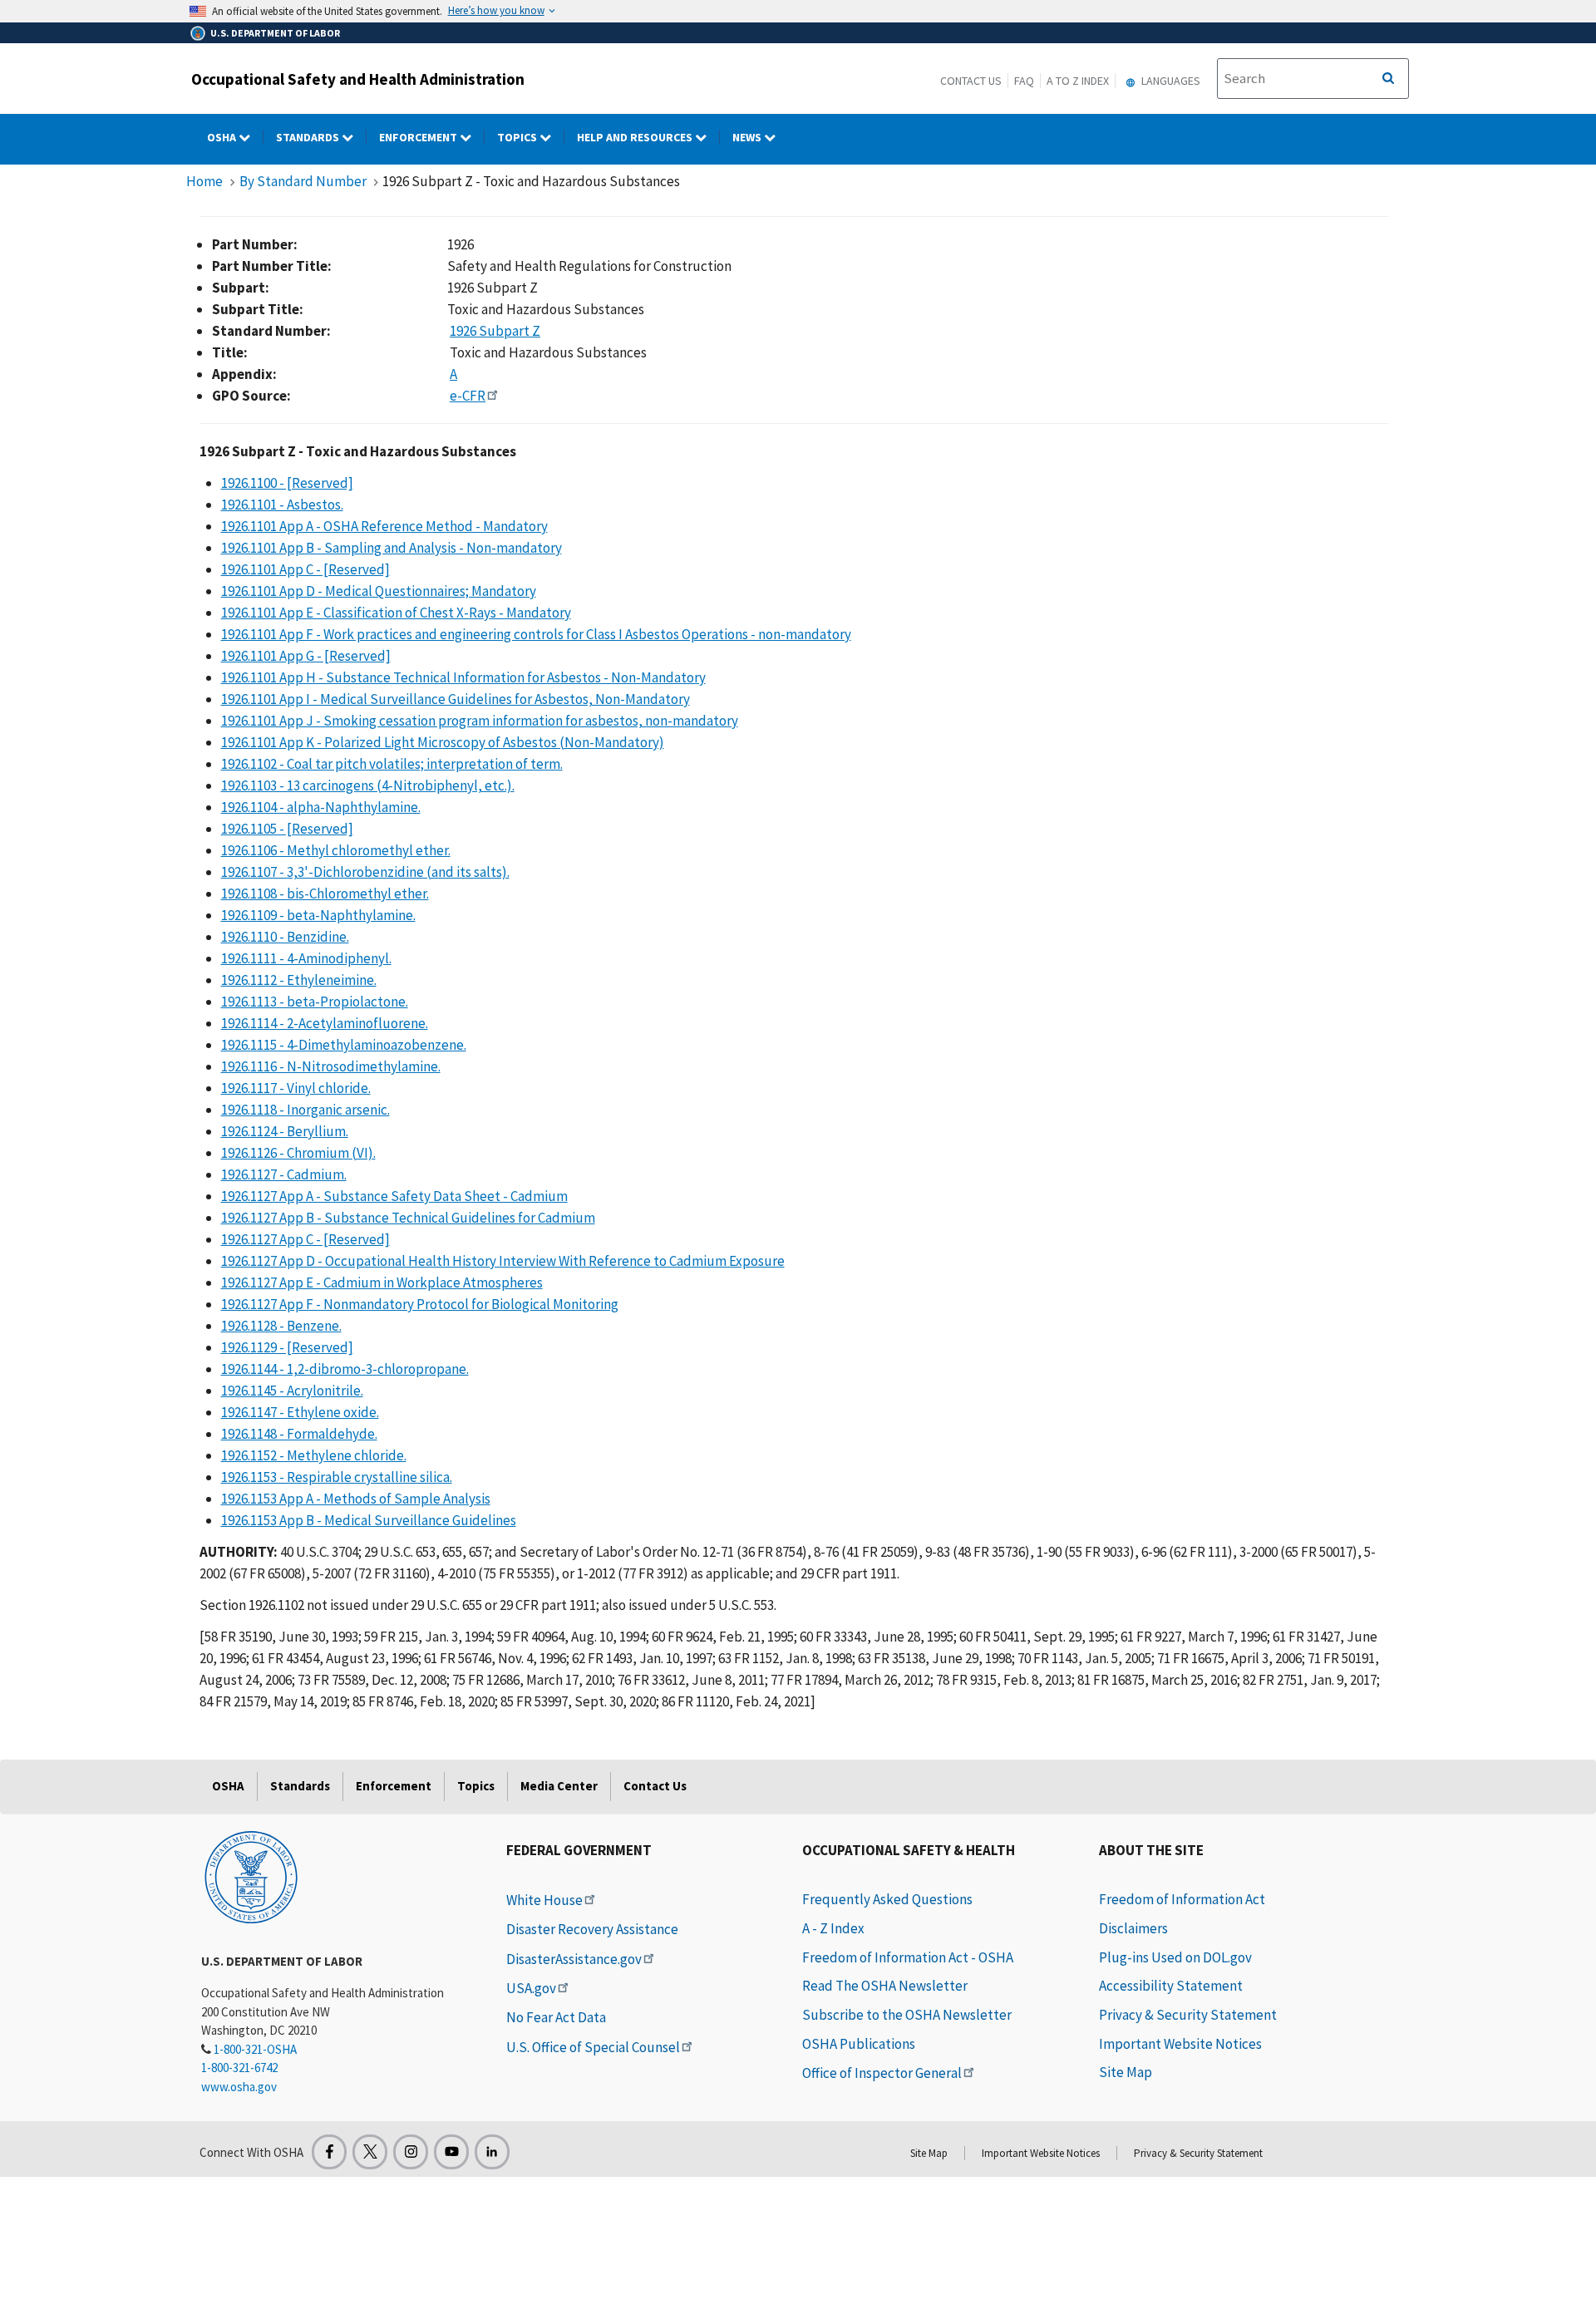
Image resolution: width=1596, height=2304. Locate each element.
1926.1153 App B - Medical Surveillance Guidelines (369, 1520)
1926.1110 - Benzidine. (285, 937)
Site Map (1126, 2072)
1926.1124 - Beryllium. (285, 1131)
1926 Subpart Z (495, 331)
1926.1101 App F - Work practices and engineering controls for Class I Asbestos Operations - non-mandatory (536, 634)
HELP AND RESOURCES (636, 137)
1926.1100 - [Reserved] (287, 483)
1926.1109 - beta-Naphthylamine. (318, 915)
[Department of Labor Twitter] (370, 2152)
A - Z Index (833, 1928)
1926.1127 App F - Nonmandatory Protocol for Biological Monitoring (420, 1304)
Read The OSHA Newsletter (885, 1986)
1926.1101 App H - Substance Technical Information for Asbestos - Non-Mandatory (463, 677)
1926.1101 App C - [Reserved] (305, 569)
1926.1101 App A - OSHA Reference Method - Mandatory (384, 526)
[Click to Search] (1388, 79)
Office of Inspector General (882, 2073)
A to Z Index (1078, 81)
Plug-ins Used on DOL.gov (1175, 1957)
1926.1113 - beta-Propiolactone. (315, 1002)
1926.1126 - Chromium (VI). (298, 1153)
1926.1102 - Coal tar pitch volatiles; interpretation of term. (392, 764)
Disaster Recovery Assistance (592, 1929)
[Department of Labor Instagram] (411, 2152)
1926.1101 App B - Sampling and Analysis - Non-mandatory (392, 548)
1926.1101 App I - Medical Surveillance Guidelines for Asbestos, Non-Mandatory (456, 699)
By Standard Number (303, 181)
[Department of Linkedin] (492, 2152)
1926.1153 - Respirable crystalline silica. (337, 1477)
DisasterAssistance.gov (574, 1959)
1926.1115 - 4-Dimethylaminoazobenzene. (344, 1045)
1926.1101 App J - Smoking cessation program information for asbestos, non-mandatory (480, 721)
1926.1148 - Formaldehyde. (299, 1434)
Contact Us (971, 81)
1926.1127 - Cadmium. (284, 1174)
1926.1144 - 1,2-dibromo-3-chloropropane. (345, 1369)
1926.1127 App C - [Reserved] (305, 1239)
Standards (309, 137)
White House (544, 1900)
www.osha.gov (239, 2087)
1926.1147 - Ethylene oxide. (300, 1412)
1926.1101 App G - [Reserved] (306, 656)
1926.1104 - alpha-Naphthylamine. (321, 807)
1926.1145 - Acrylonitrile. (292, 1391)
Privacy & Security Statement (1188, 2015)
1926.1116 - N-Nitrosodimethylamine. (331, 1066)
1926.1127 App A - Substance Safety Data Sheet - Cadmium (394, 1196)
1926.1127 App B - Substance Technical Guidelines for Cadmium (408, 1218)
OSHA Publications (859, 2044)
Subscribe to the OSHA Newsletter (907, 2015)
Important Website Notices (1180, 2044)
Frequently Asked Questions (887, 1899)
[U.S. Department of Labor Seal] (251, 1876)
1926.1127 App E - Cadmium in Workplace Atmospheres (382, 1282)
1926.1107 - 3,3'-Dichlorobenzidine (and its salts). (365, 872)
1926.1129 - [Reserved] (287, 1347)
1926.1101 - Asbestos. (282, 505)
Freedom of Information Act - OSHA (908, 1957)
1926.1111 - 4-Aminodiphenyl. (306, 958)
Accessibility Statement (1171, 1986)
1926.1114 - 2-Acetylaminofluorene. (325, 1023)
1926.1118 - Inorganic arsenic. (305, 1110)
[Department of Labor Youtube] (451, 2152)
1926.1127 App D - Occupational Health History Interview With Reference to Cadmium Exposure (503, 1261)
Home (204, 181)
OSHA (223, 137)
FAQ (1024, 81)
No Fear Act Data (556, 2017)
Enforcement (419, 137)
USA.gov (531, 1988)
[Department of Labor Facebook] (329, 2152)
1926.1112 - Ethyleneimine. (299, 980)
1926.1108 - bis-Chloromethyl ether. (325, 894)
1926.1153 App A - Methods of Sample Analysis (356, 1499)
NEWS (748, 137)
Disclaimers (1133, 1928)
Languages (1170, 81)
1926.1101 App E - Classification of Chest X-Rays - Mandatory (396, 613)
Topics (518, 137)
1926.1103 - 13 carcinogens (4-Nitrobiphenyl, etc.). (368, 785)
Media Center (559, 1786)
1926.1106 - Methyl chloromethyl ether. (336, 850)
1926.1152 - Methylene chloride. (314, 1455)
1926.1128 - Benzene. (281, 1326)
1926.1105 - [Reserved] (287, 829)
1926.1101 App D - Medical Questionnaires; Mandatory (379, 591)
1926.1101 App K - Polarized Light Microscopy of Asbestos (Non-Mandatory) (443, 742)
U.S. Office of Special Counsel (593, 2047)
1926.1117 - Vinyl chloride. (296, 1088)
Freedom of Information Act (1182, 1899)
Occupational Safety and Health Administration (358, 79)
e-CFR (468, 396)
